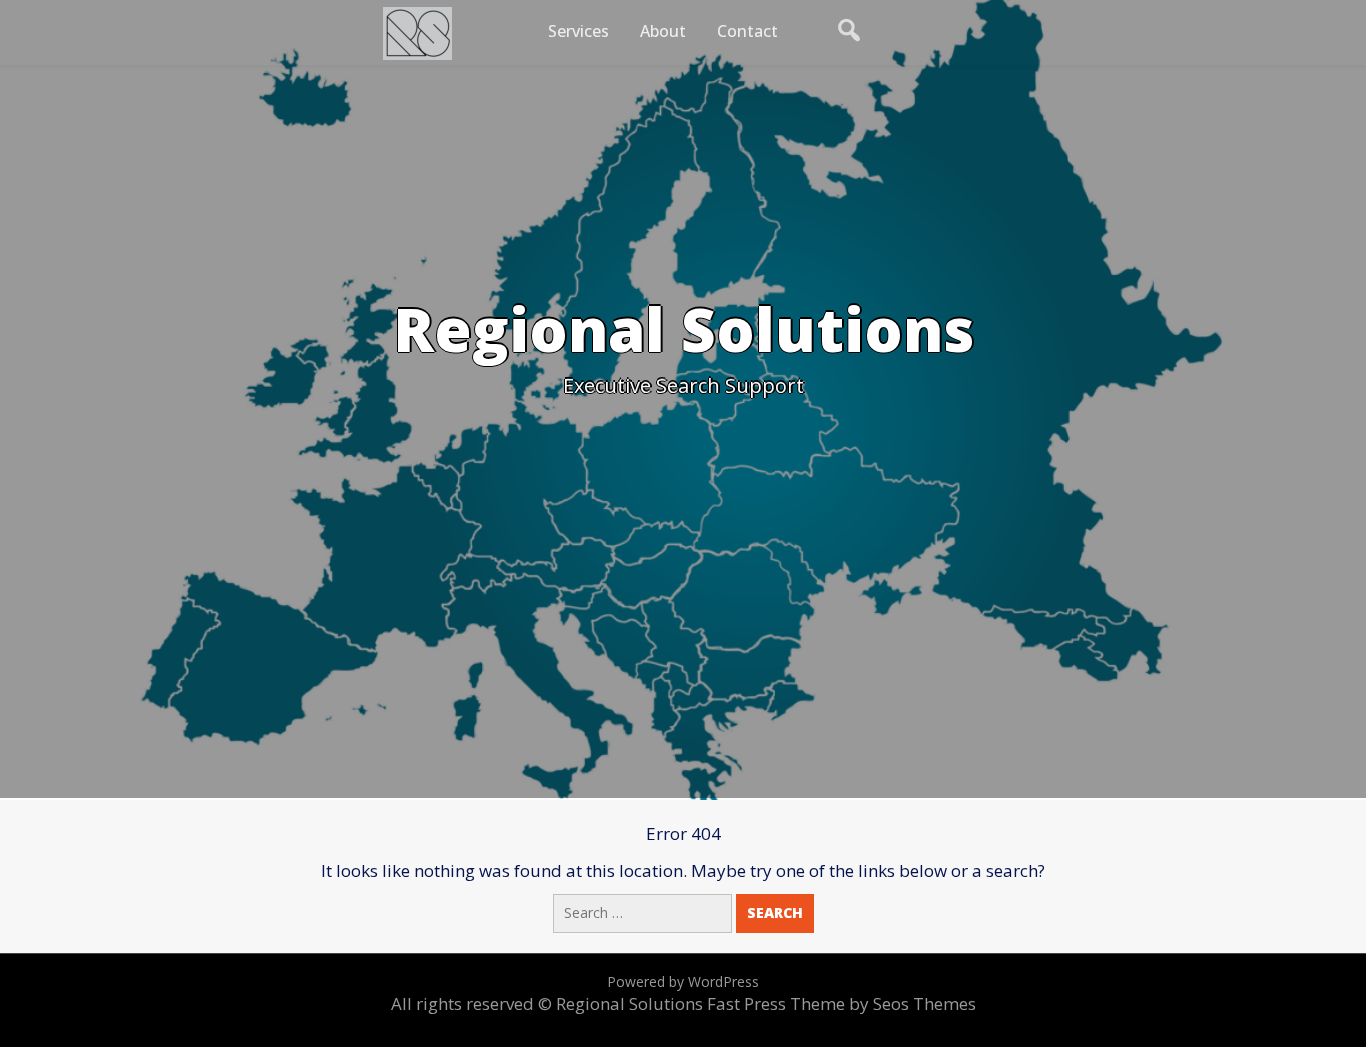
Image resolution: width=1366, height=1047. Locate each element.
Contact (747, 31)
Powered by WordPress (683, 981)
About (663, 31)
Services (578, 31)
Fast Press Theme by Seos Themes (841, 1003)
